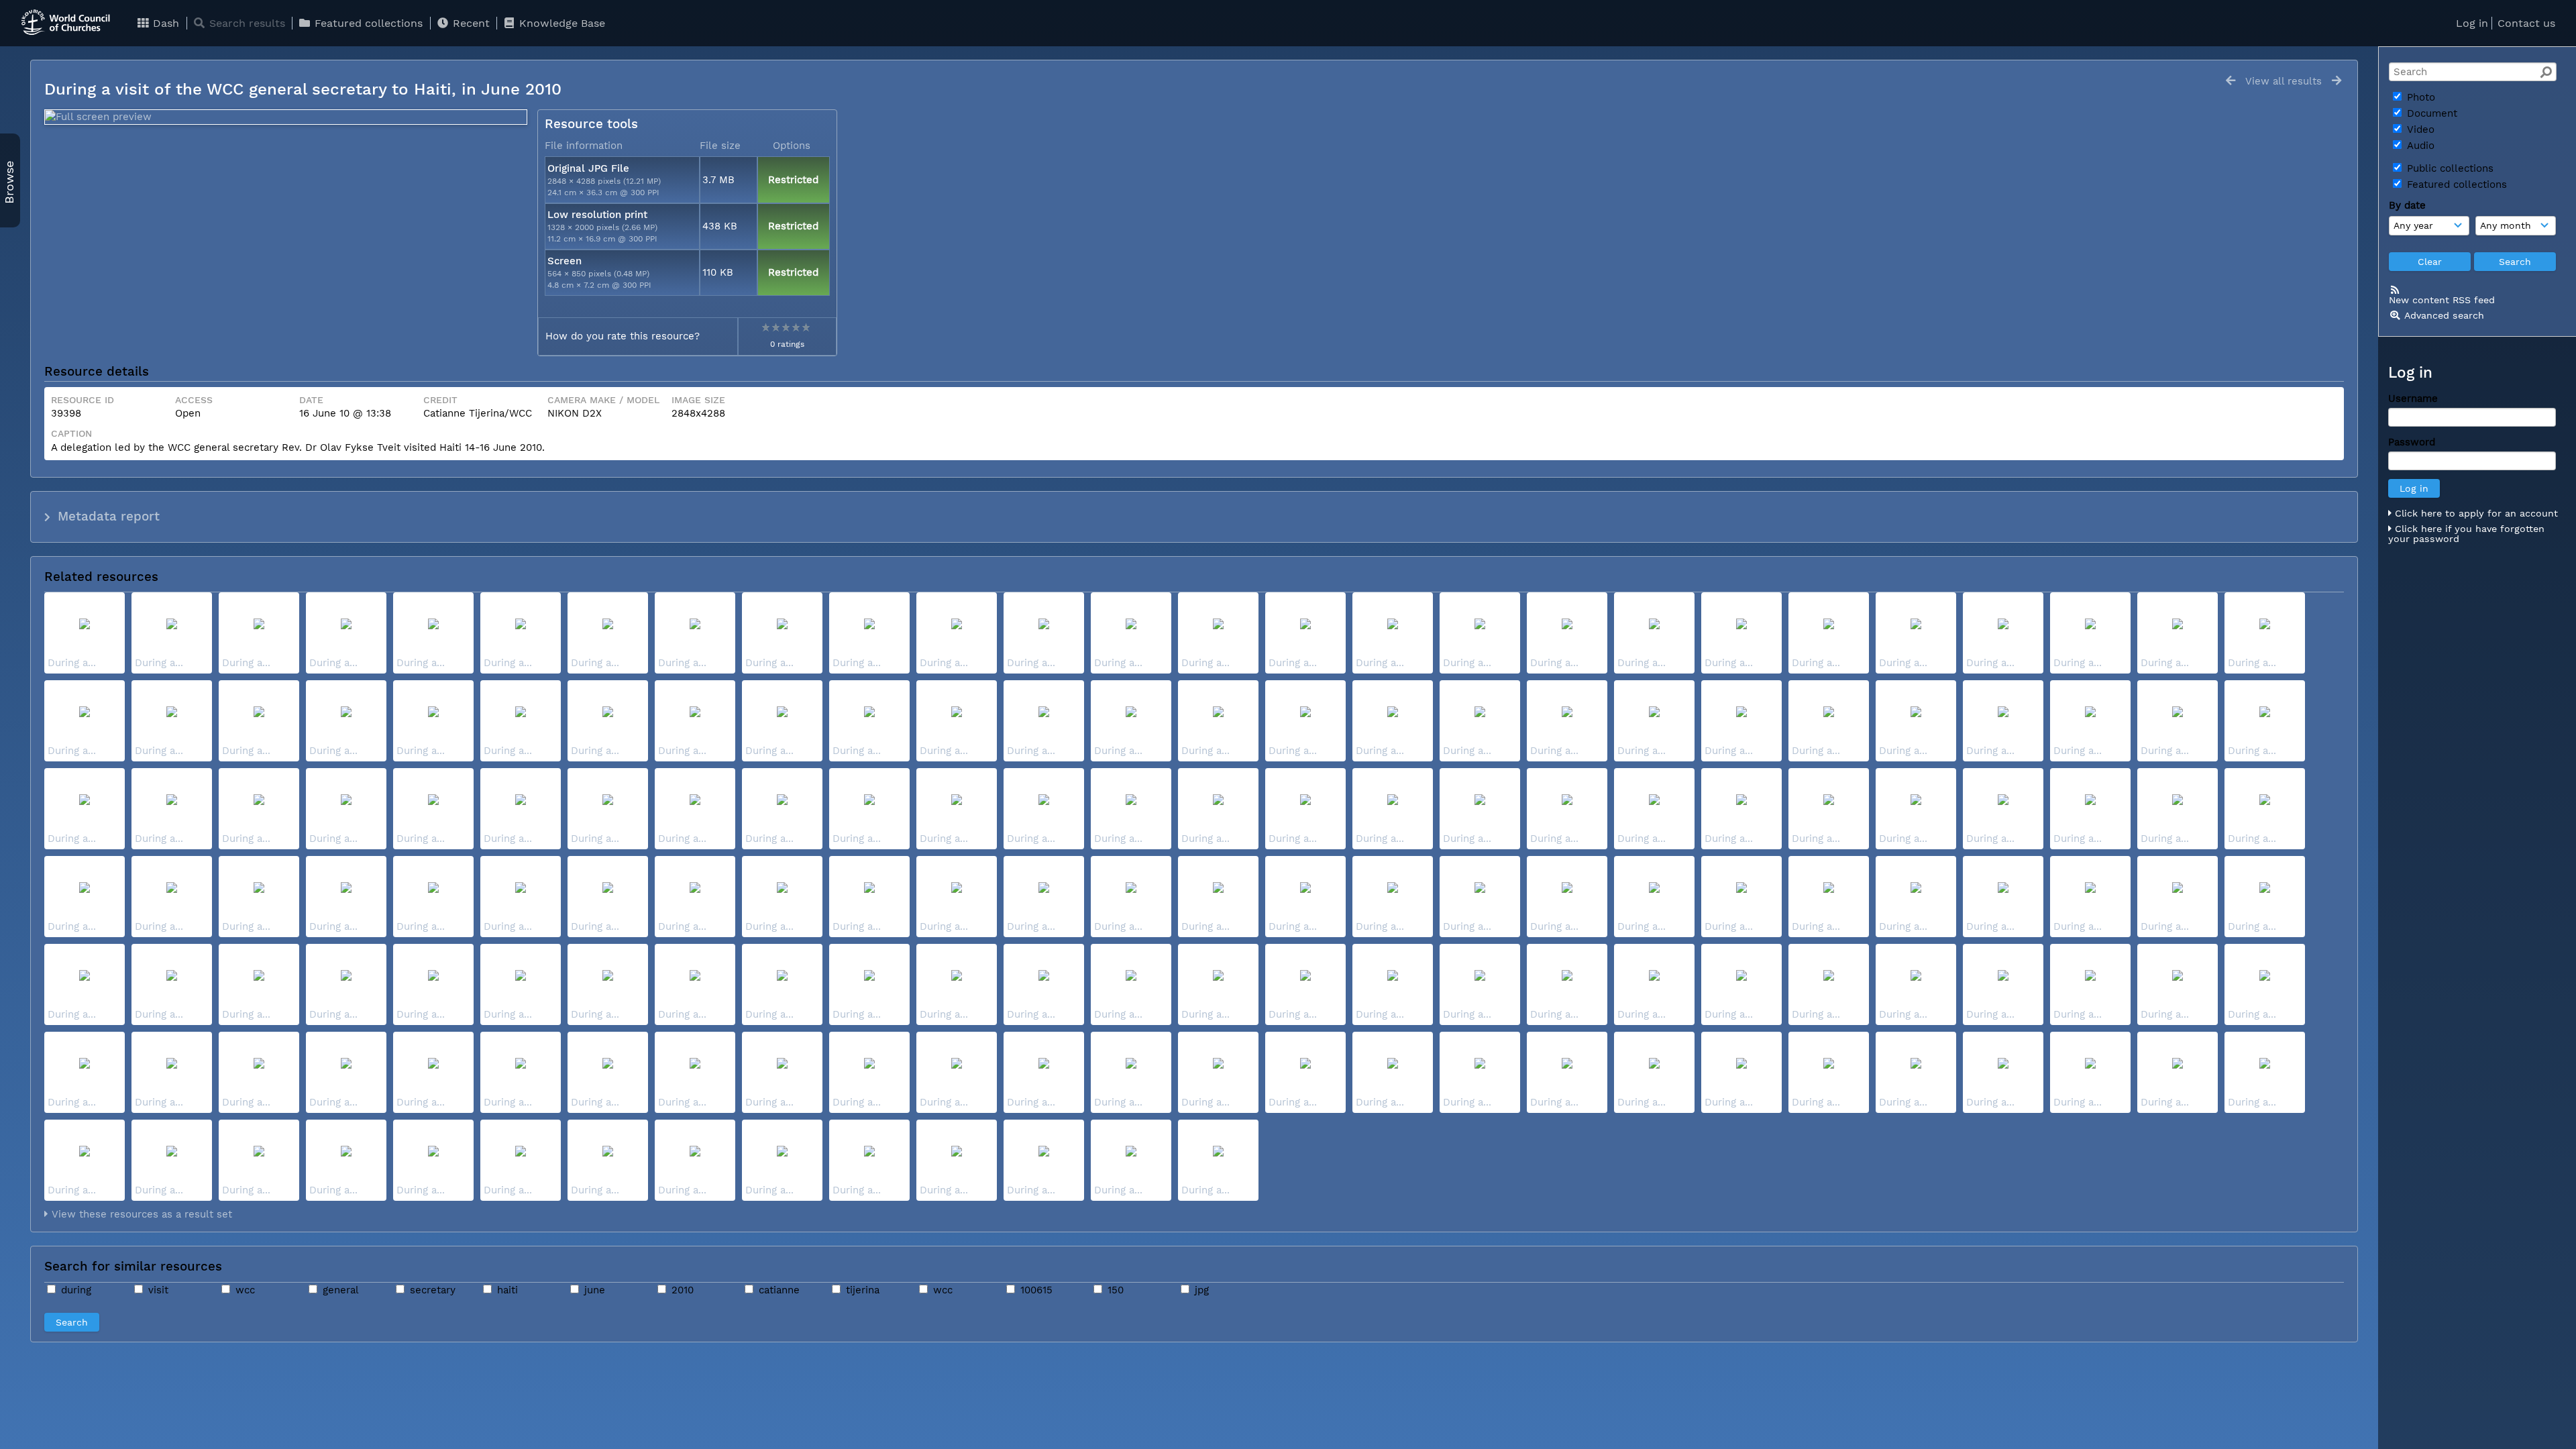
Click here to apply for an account (2475, 513)
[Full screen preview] (286, 117)
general (339, 1290)
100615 (1035, 1290)
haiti (506, 1290)
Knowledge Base (560, 23)
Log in (2472, 23)
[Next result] (2337, 81)
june (593, 1290)
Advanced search (2444, 315)
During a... (72, 663)
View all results (2284, 81)
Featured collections (367, 23)
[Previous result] (2231, 81)
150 (1114, 1290)
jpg (1200, 1290)
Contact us (2526, 23)
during (74, 1290)
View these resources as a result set (140, 1214)
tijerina (861, 1290)
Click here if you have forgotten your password (2466, 534)
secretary (431, 1290)
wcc (244, 1290)
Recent (470, 23)
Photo (2419, 97)
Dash (164, 23)
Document (2430, 113)
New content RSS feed (2442, 300)
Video (2419, 129)
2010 (681, 1290)
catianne (777, 1290)
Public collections (2449, 168)
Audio (2419, 146)
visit (157, 1290)
